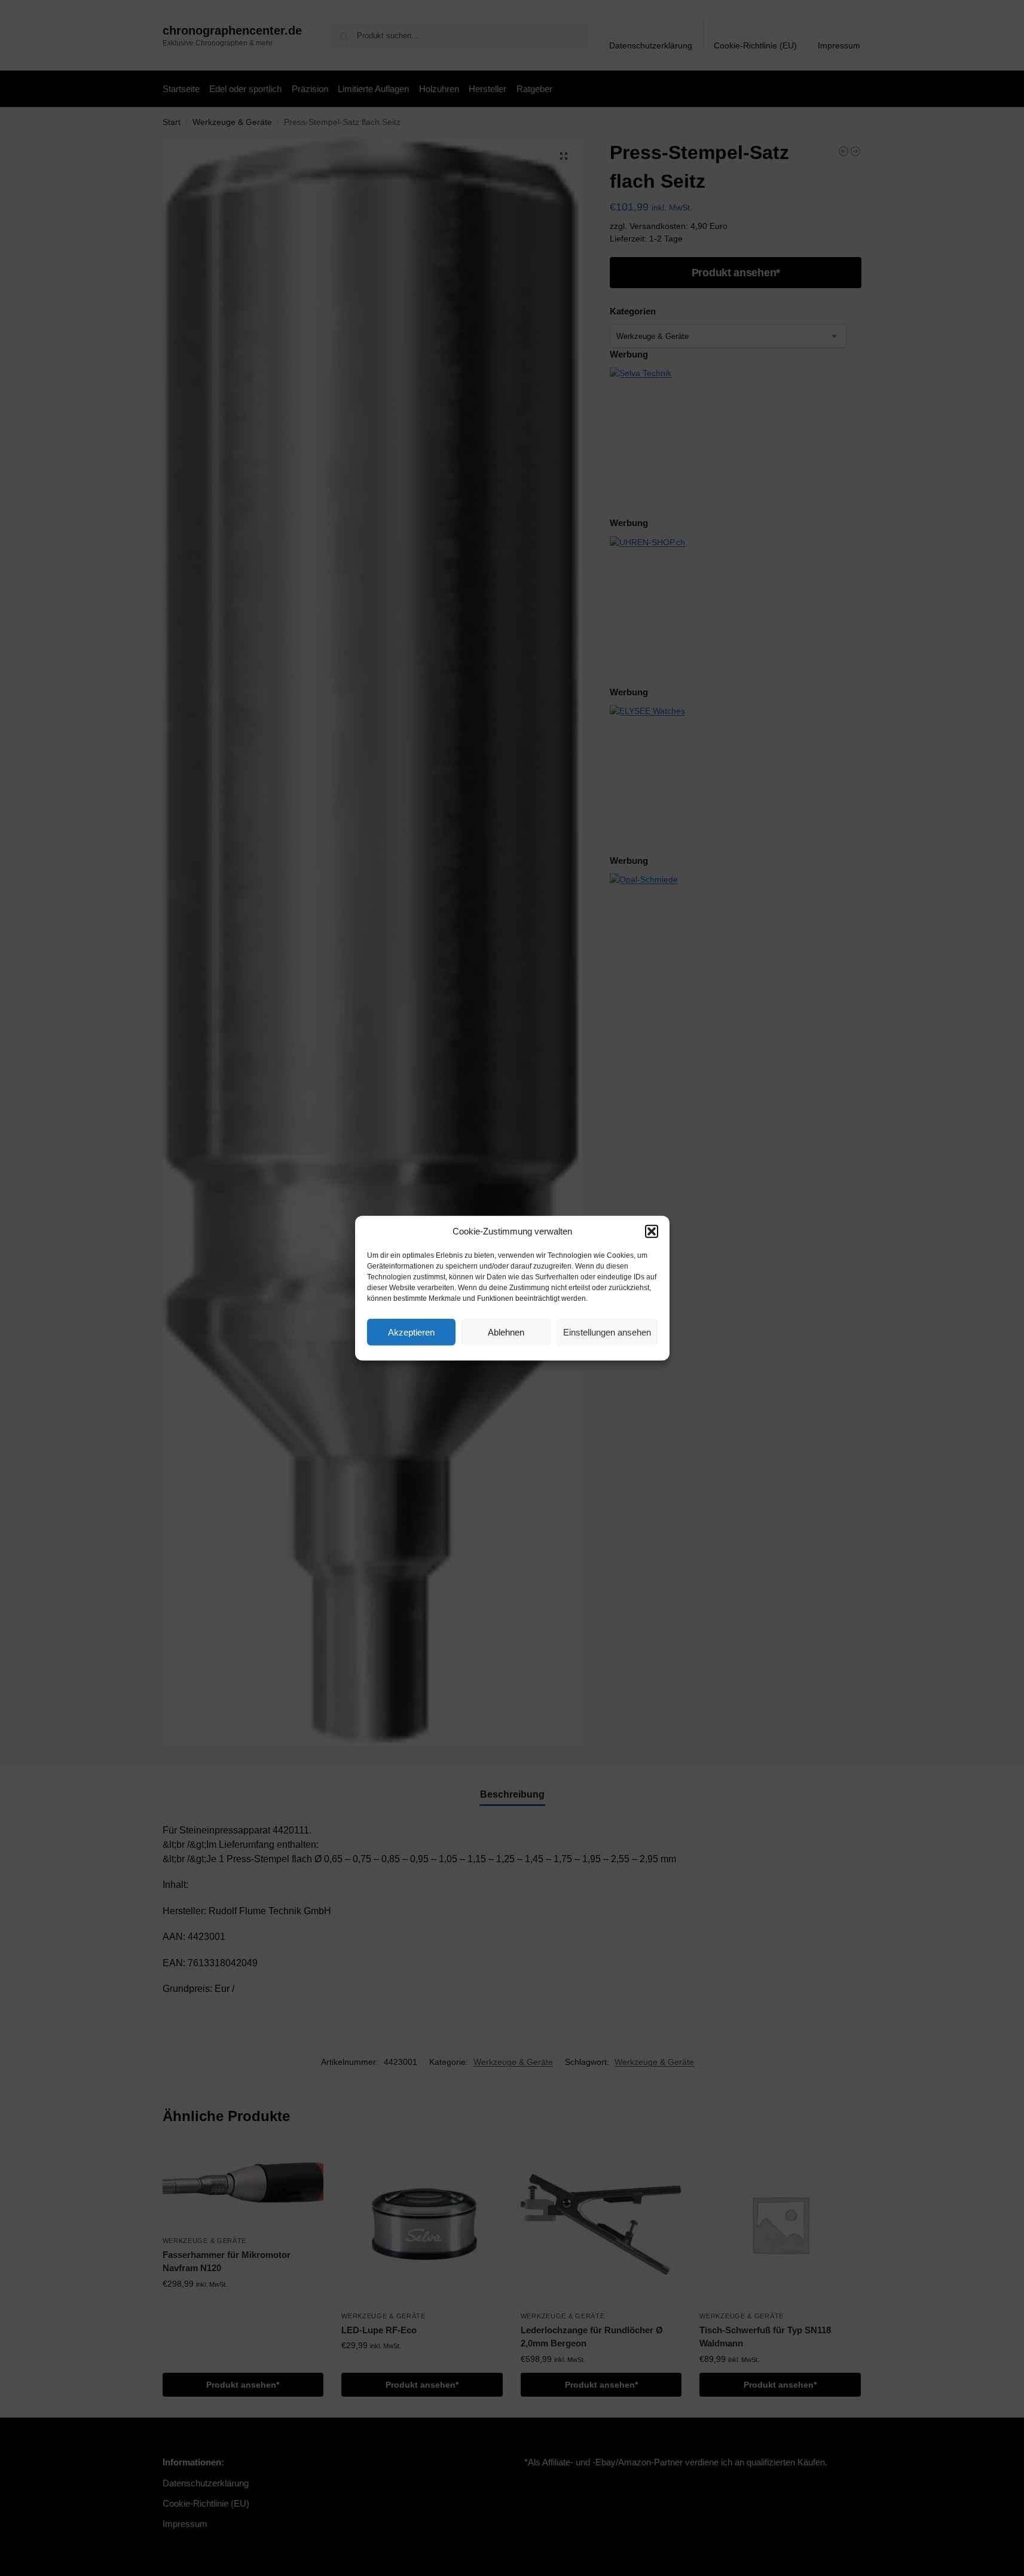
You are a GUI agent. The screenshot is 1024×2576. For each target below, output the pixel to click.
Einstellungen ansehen (607, 1332)
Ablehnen (506, 1332)
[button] (652, 1232)
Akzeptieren (411, 1332)
